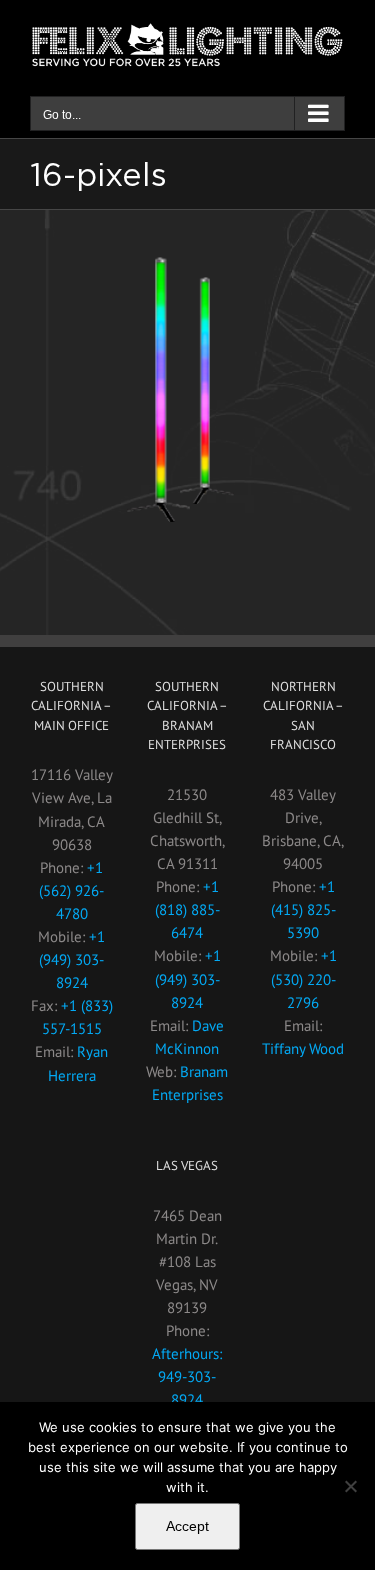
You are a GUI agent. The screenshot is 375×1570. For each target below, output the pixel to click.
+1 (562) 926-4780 (71, 890)
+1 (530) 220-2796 (304, 978)
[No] (350, 1486)
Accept (187, 1526)
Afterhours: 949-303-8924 (187, 1376)
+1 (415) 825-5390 (303, 909)
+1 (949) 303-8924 (72, 959)
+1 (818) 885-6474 (187, 909)
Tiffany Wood (303, 1048)
